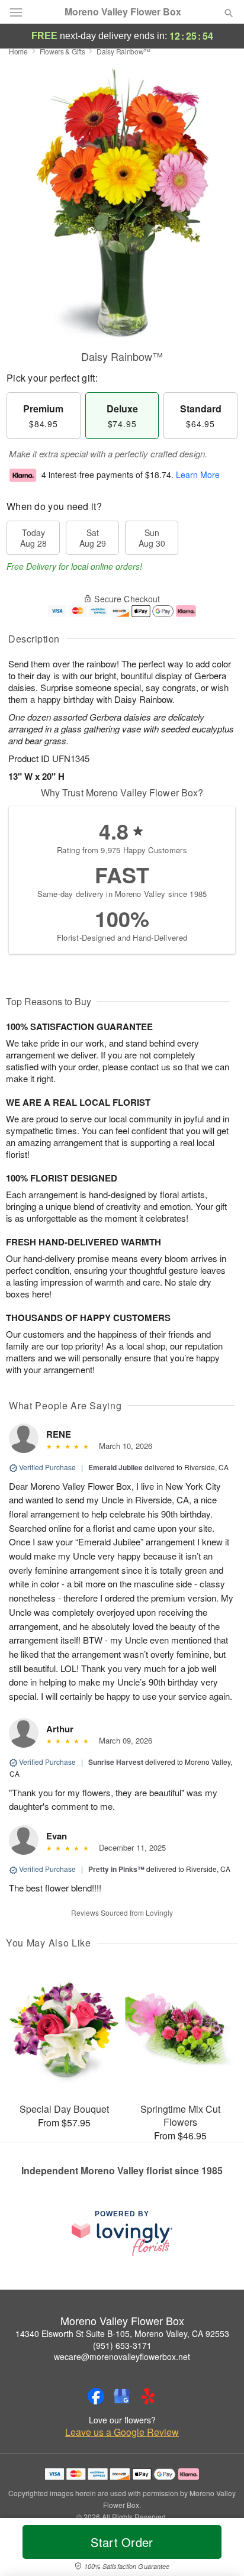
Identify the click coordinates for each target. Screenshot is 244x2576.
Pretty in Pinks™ (116, 1869)
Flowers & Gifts (62, 51)
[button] (219, 2549)
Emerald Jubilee (115, 1467)
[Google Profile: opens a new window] (122, 2396)
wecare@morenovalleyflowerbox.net (122, 2357)
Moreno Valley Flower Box (123, 12)
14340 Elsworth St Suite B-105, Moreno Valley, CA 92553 (122, 2333)
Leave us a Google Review (122, 2432)
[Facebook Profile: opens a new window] (96, 2396)
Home (18, 51)
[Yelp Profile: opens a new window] (148, 2396)
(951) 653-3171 (122, 2345)
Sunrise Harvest (116, 1762)
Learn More (198, 474)
